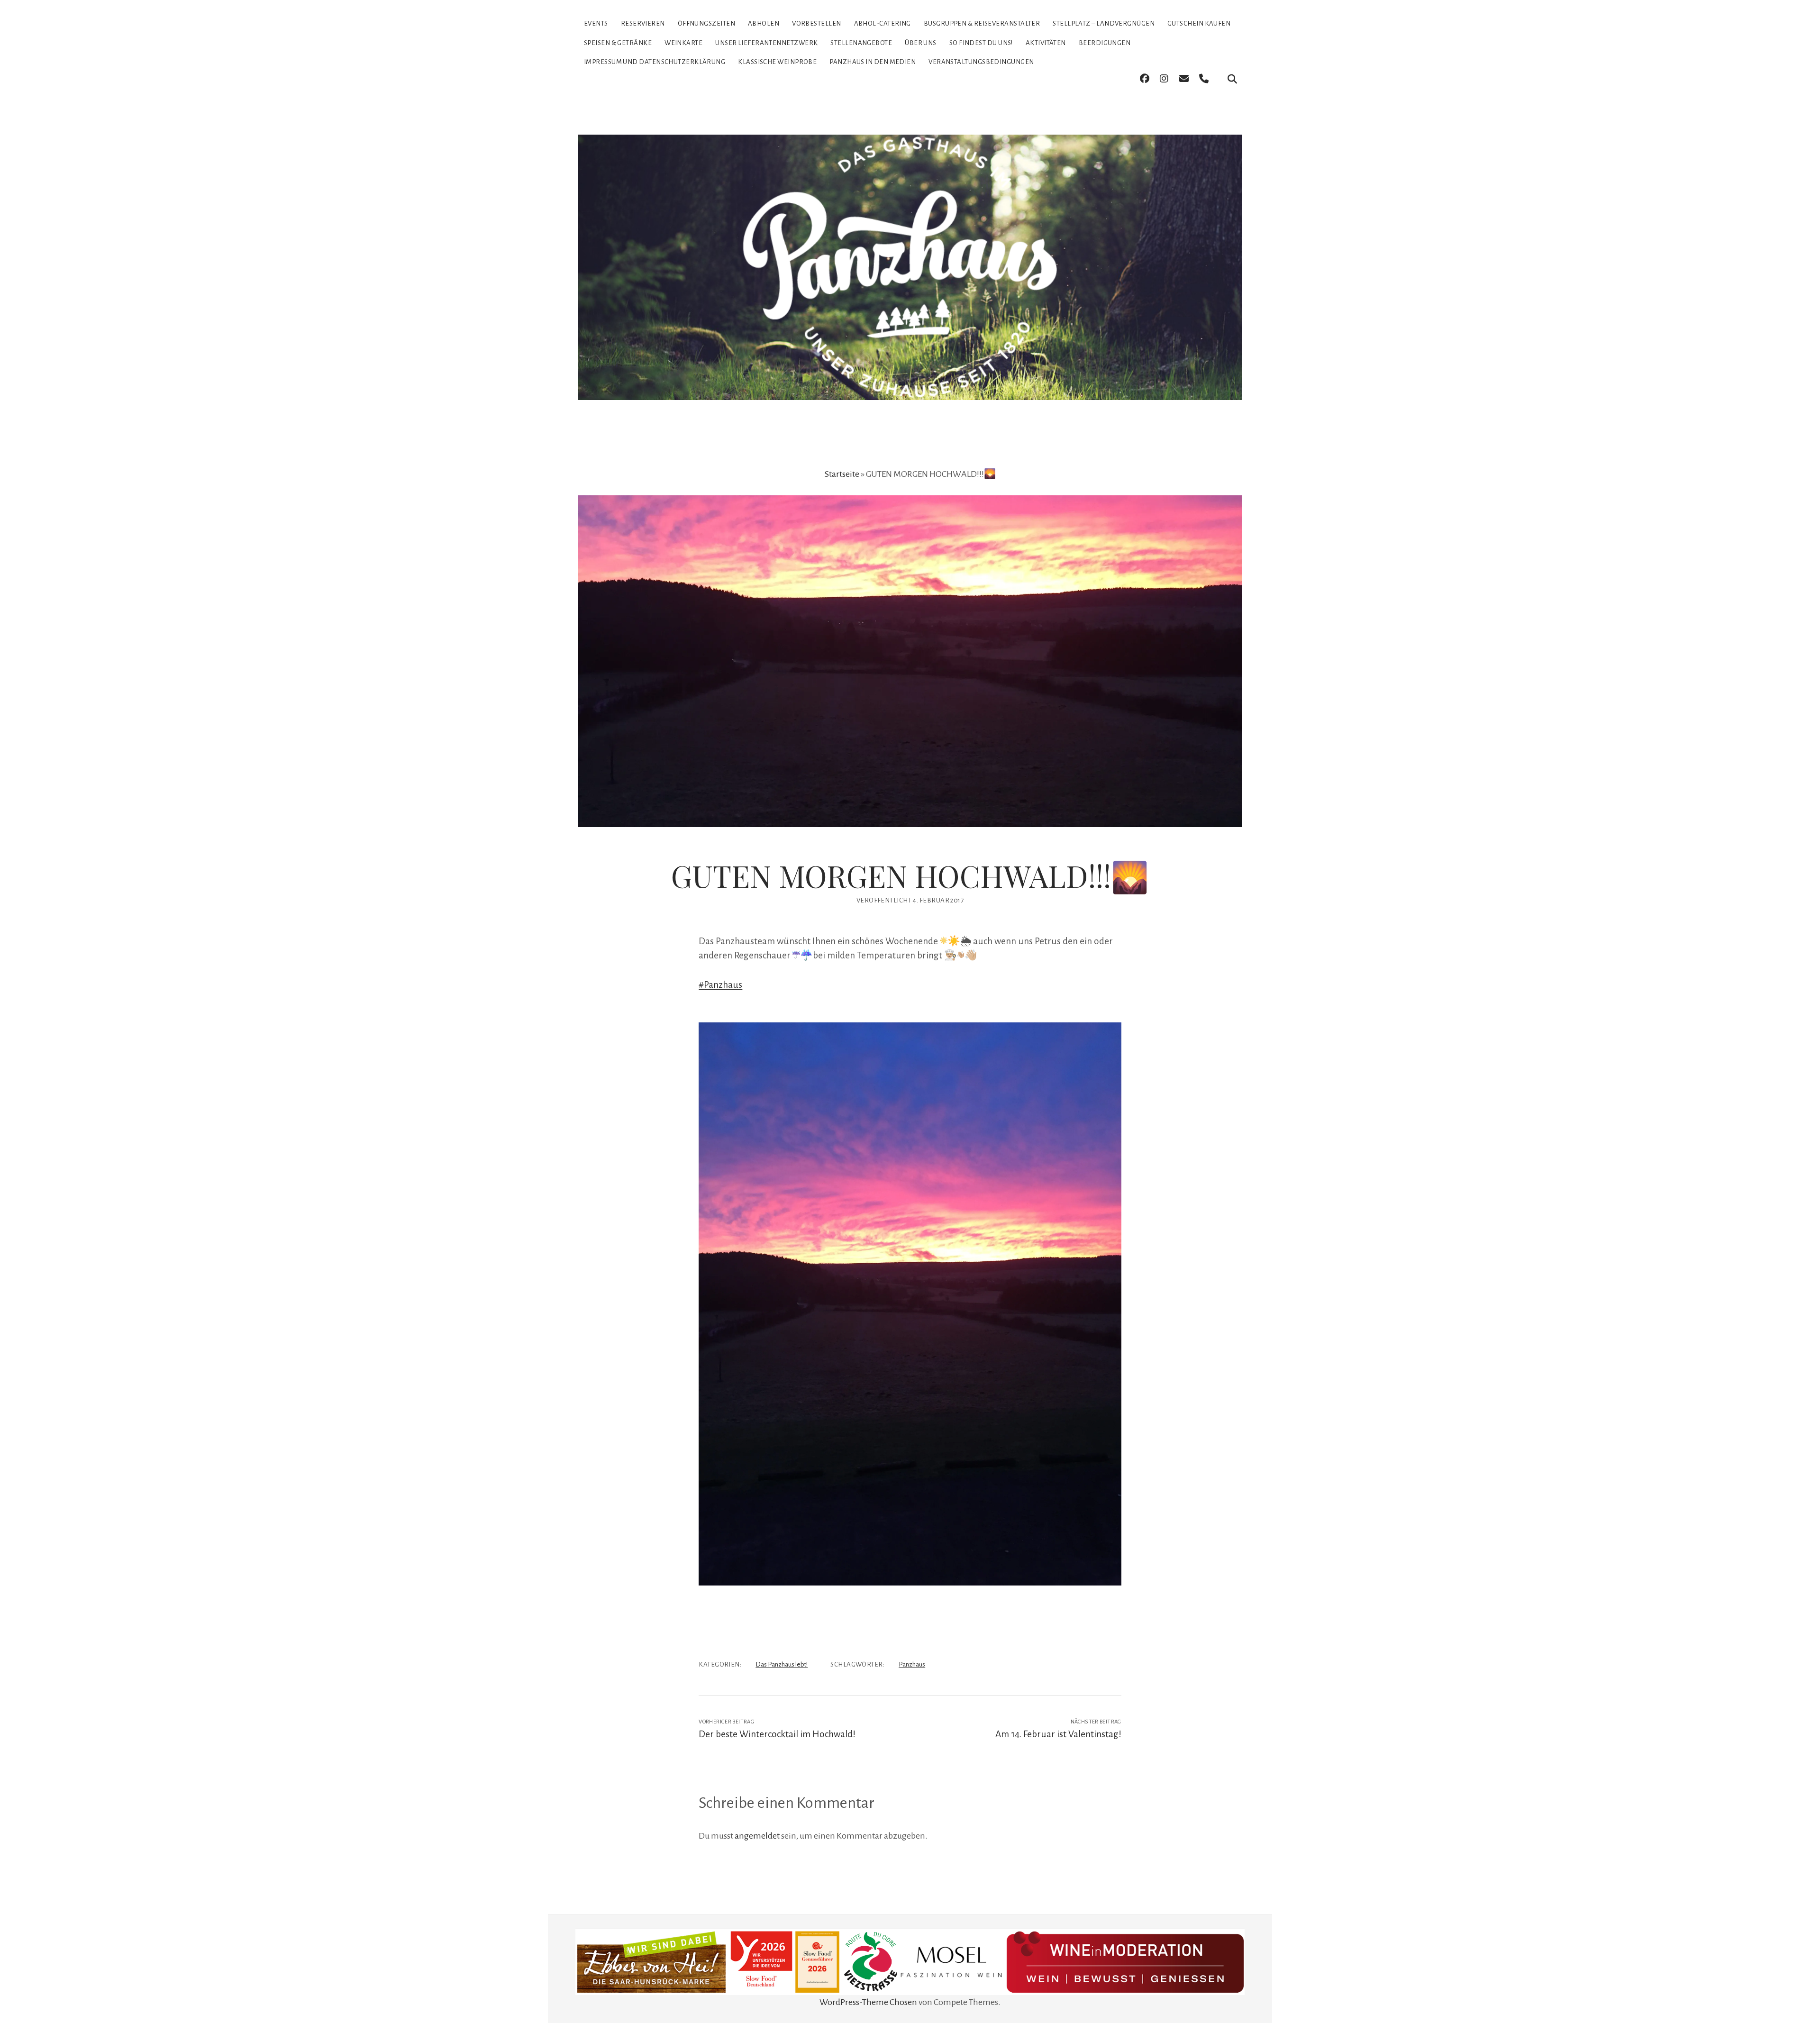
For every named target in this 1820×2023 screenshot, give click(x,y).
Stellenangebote (861, 43)
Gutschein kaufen (1199, 23)
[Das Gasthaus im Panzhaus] (910, 383)
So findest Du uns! (981, 43)
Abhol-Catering (883, 23)
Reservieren (643, 23)
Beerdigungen (1105, 43)
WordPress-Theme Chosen (868, 2002)
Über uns (921, 43)
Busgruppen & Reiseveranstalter (982, 23)
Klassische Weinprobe (777, 62)
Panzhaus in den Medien (873, 62)
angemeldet (757, 1836)
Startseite (842, 474)
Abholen (764, 23)
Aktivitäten (1046, 43)
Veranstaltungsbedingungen (981, 62)
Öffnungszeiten (706, 23)
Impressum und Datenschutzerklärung (655, 62)
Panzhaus (912, 1664)
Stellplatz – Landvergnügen (1104, 23)
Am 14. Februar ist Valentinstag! (1058, 1734)
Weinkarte (683, 43)
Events (596, 23)
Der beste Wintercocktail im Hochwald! (777, 1734)
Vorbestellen (816, 23)
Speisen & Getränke (618, 43)
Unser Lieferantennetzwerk (766, 43)
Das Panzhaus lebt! (782, 1664)
